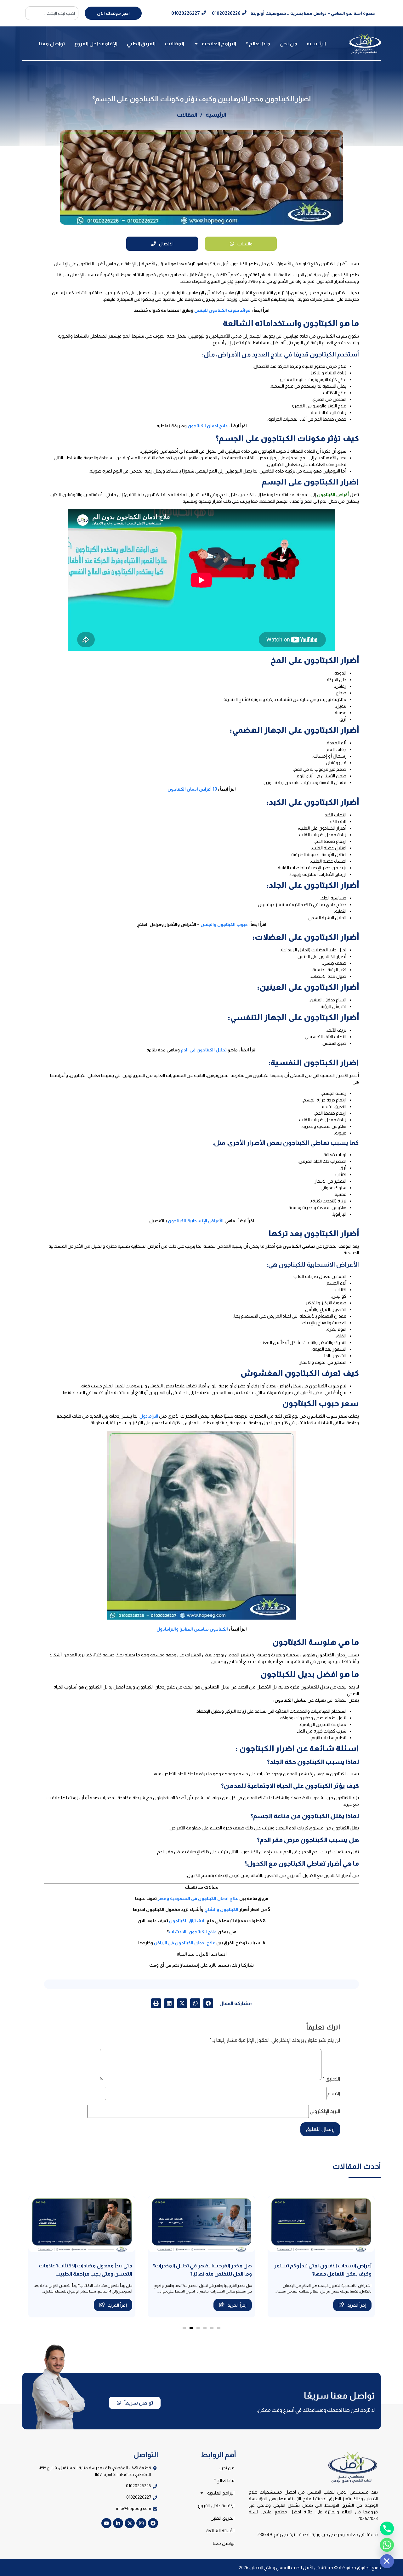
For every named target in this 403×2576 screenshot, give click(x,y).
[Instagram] (141, 2523)
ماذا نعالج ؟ (258, 44)
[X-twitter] (130, 2523)
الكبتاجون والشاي (221, 1909)
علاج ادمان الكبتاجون (207, 426)
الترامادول (149, 1416)
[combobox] (52, 13)
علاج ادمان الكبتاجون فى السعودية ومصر (198, 1898)
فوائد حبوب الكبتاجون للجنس (222, 310)
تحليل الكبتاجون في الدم (204, 1050)
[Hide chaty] (387, 2561)
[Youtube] (106, 2523)
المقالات (175, 44)
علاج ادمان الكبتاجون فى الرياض (185, 1943)
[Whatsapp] (387, 2545)
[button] (208, 2003)
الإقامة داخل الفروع (96, 44)
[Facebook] (153, 2523)
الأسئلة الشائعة (220, 2531)
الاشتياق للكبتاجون (187, 1921)
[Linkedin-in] (118, 2523)
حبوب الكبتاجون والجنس (224, 924)
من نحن (288, 44)
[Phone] (387, 2528)
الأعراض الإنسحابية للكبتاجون (196, 1221)
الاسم (334, 2094)
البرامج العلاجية (219, 44)
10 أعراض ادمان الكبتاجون (192, 789)
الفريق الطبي (141, 44)
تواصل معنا (52, 44)
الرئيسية (316, 44)
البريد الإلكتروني (325, 2111)
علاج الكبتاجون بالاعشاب (193, 1932)
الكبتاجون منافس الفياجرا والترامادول (192, 1629)
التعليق (331, 2079)
